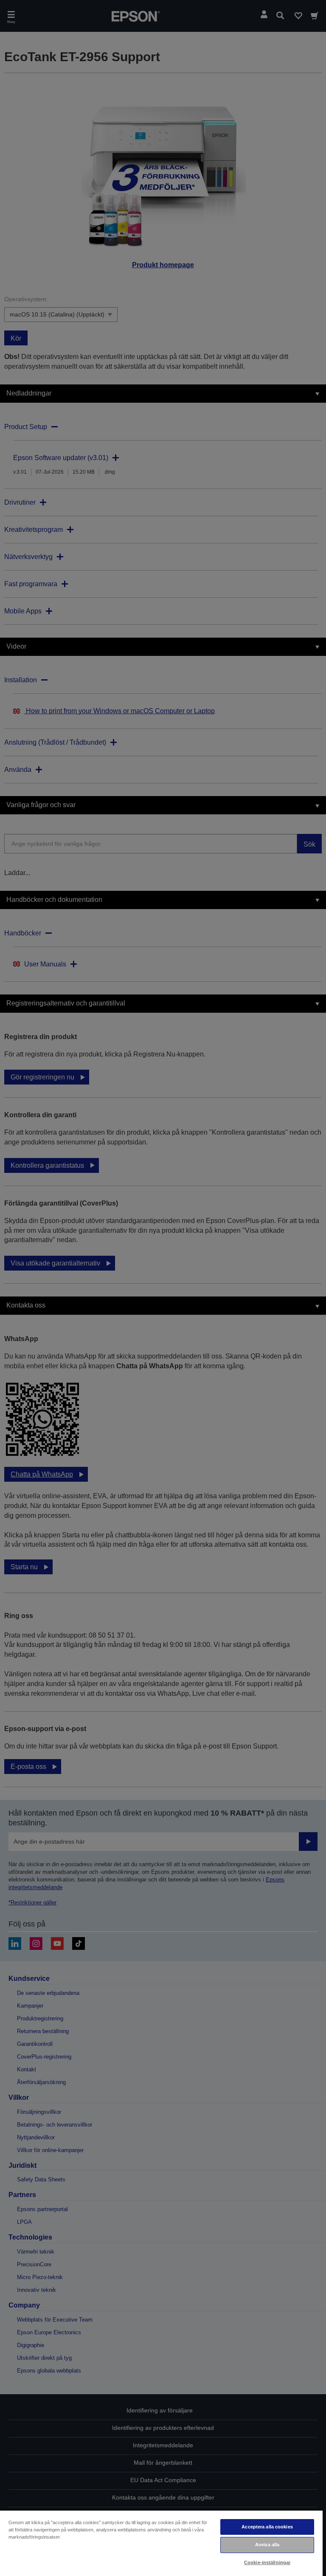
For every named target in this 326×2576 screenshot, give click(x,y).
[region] (161, 2543)
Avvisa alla (267, 2545)
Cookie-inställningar (267, 2562)
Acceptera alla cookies (267, 2527)
